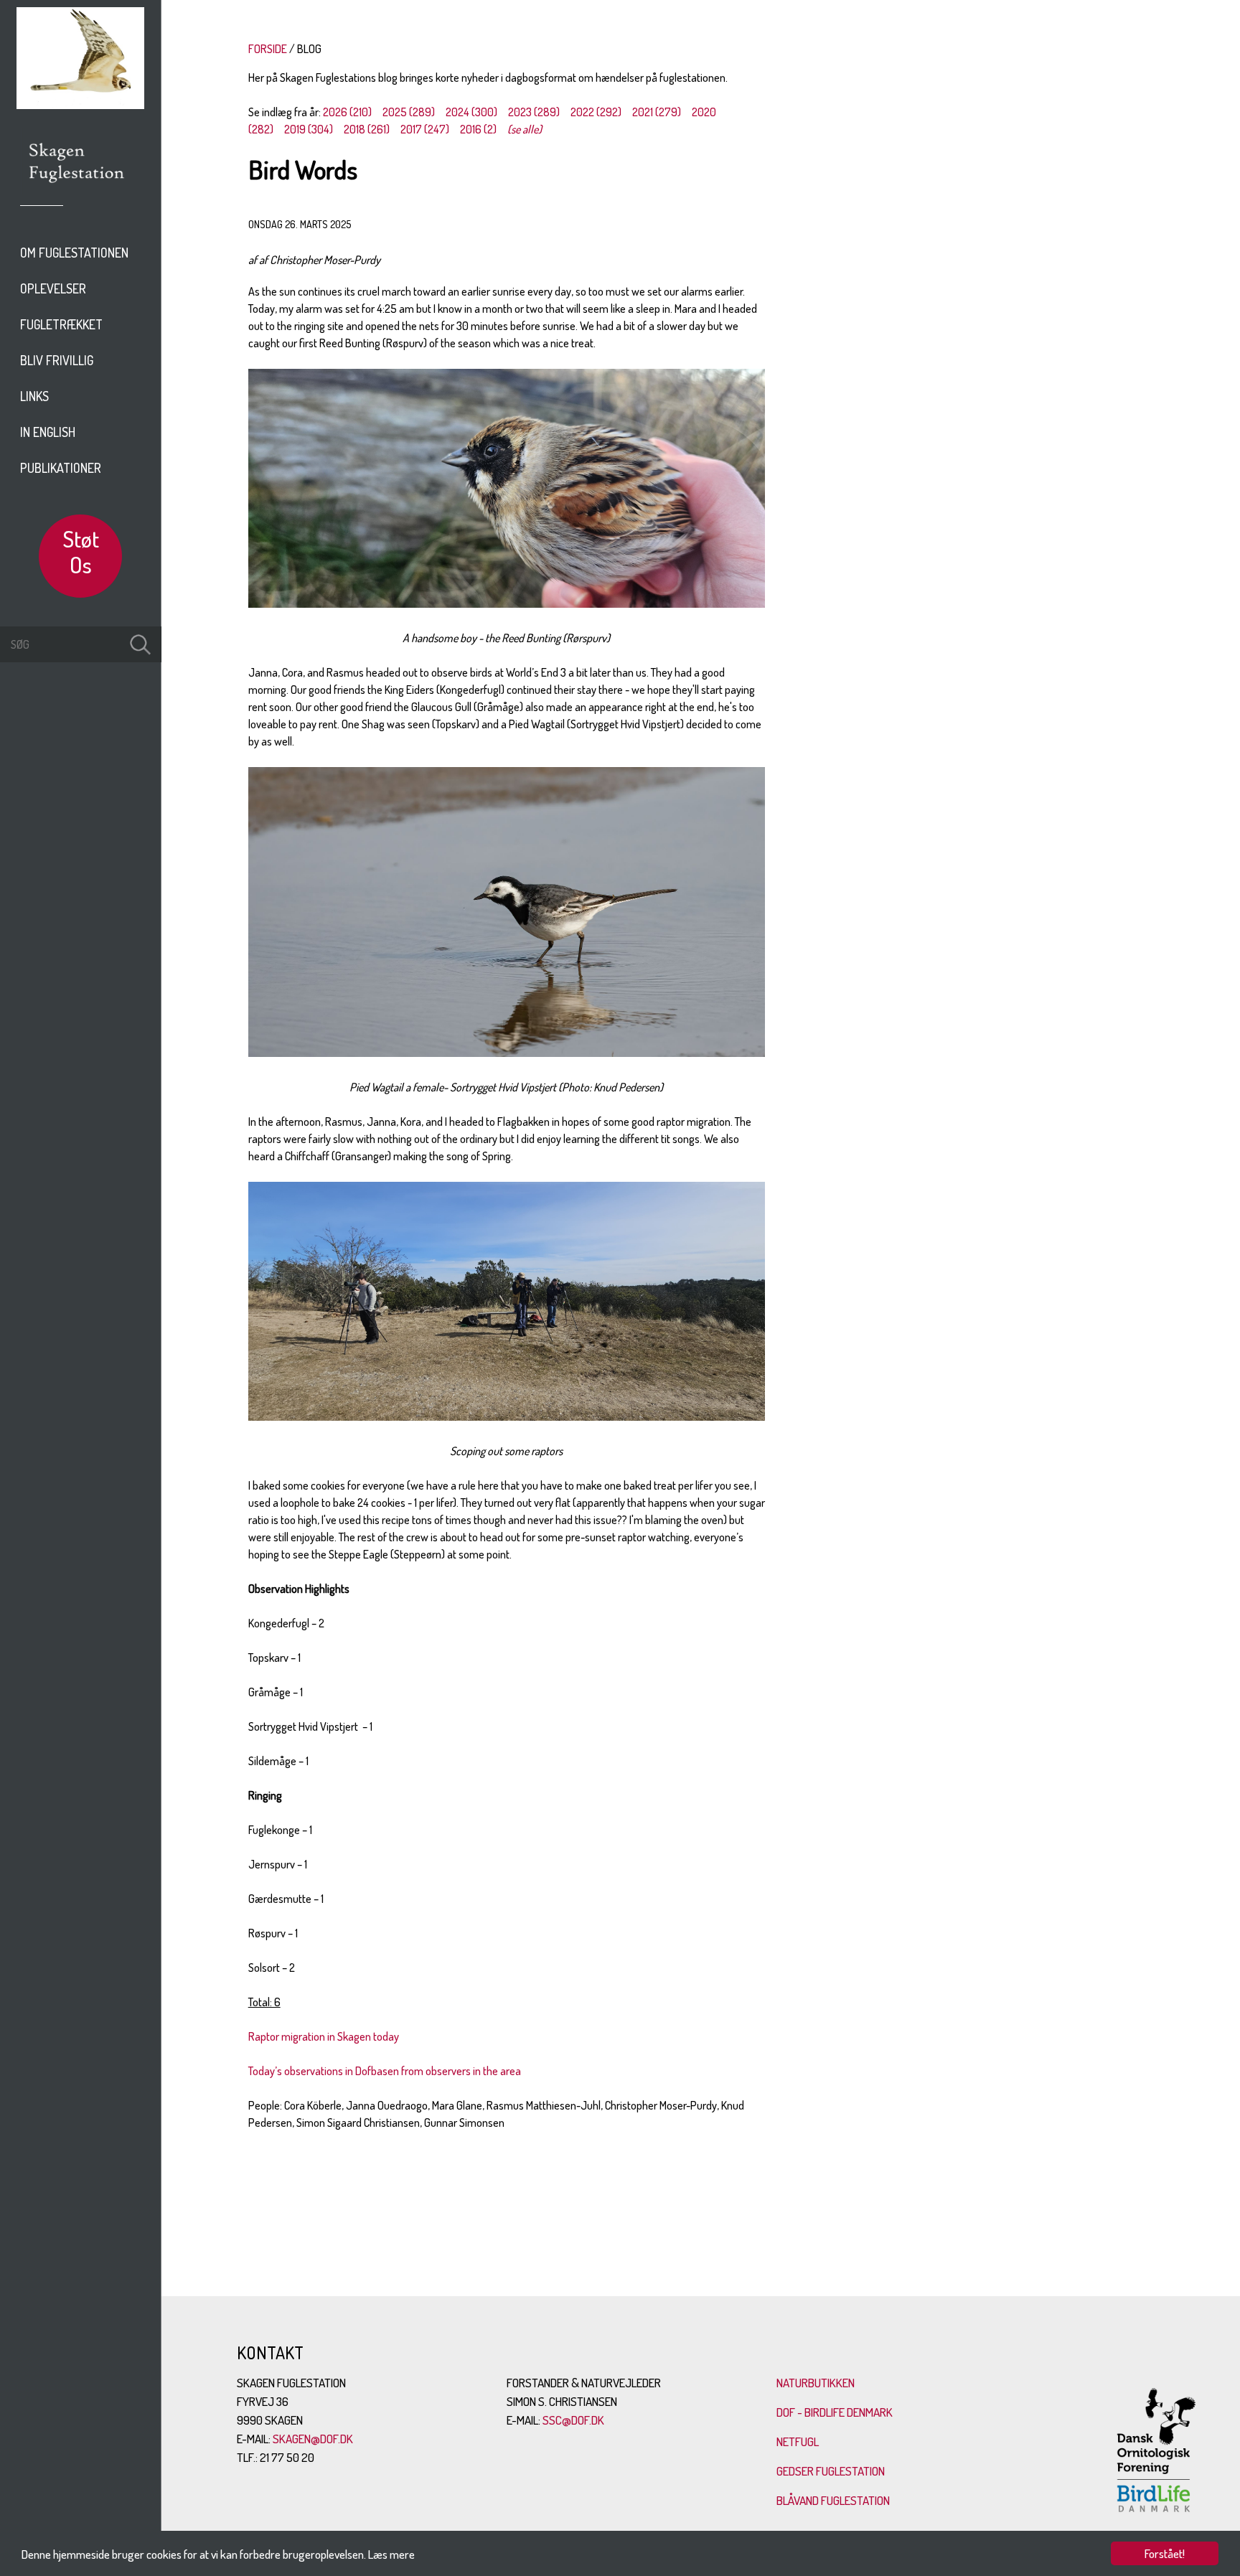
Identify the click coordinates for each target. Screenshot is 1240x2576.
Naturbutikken (816, 2383)
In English (48, 432)
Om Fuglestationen (74, 253)
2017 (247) (425, 129)
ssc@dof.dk (573, 2420)
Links (34, 396)
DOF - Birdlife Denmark (835, 2412)
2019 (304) (309, 129)
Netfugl (798, 2441)
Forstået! (1165, 2553)
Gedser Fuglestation (831, 2471)
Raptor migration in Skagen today (324, 2036)
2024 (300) (471, 112)
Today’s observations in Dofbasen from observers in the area (385, 2071)
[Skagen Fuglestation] (77, 188)
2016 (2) (478, 129)
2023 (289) (534, 112)
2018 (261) (367, 129)
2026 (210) (347, 112)
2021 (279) (657, 112)
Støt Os (81, 551)
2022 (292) (596, 112)
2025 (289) (409, 112)
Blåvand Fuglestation (833, 2500)
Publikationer (61, 468)
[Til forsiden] (80, 105)
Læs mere (391, 2554)
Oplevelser (53, 288)
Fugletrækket (61, 324)
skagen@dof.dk (313, 2439)
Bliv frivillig (57, 360)
